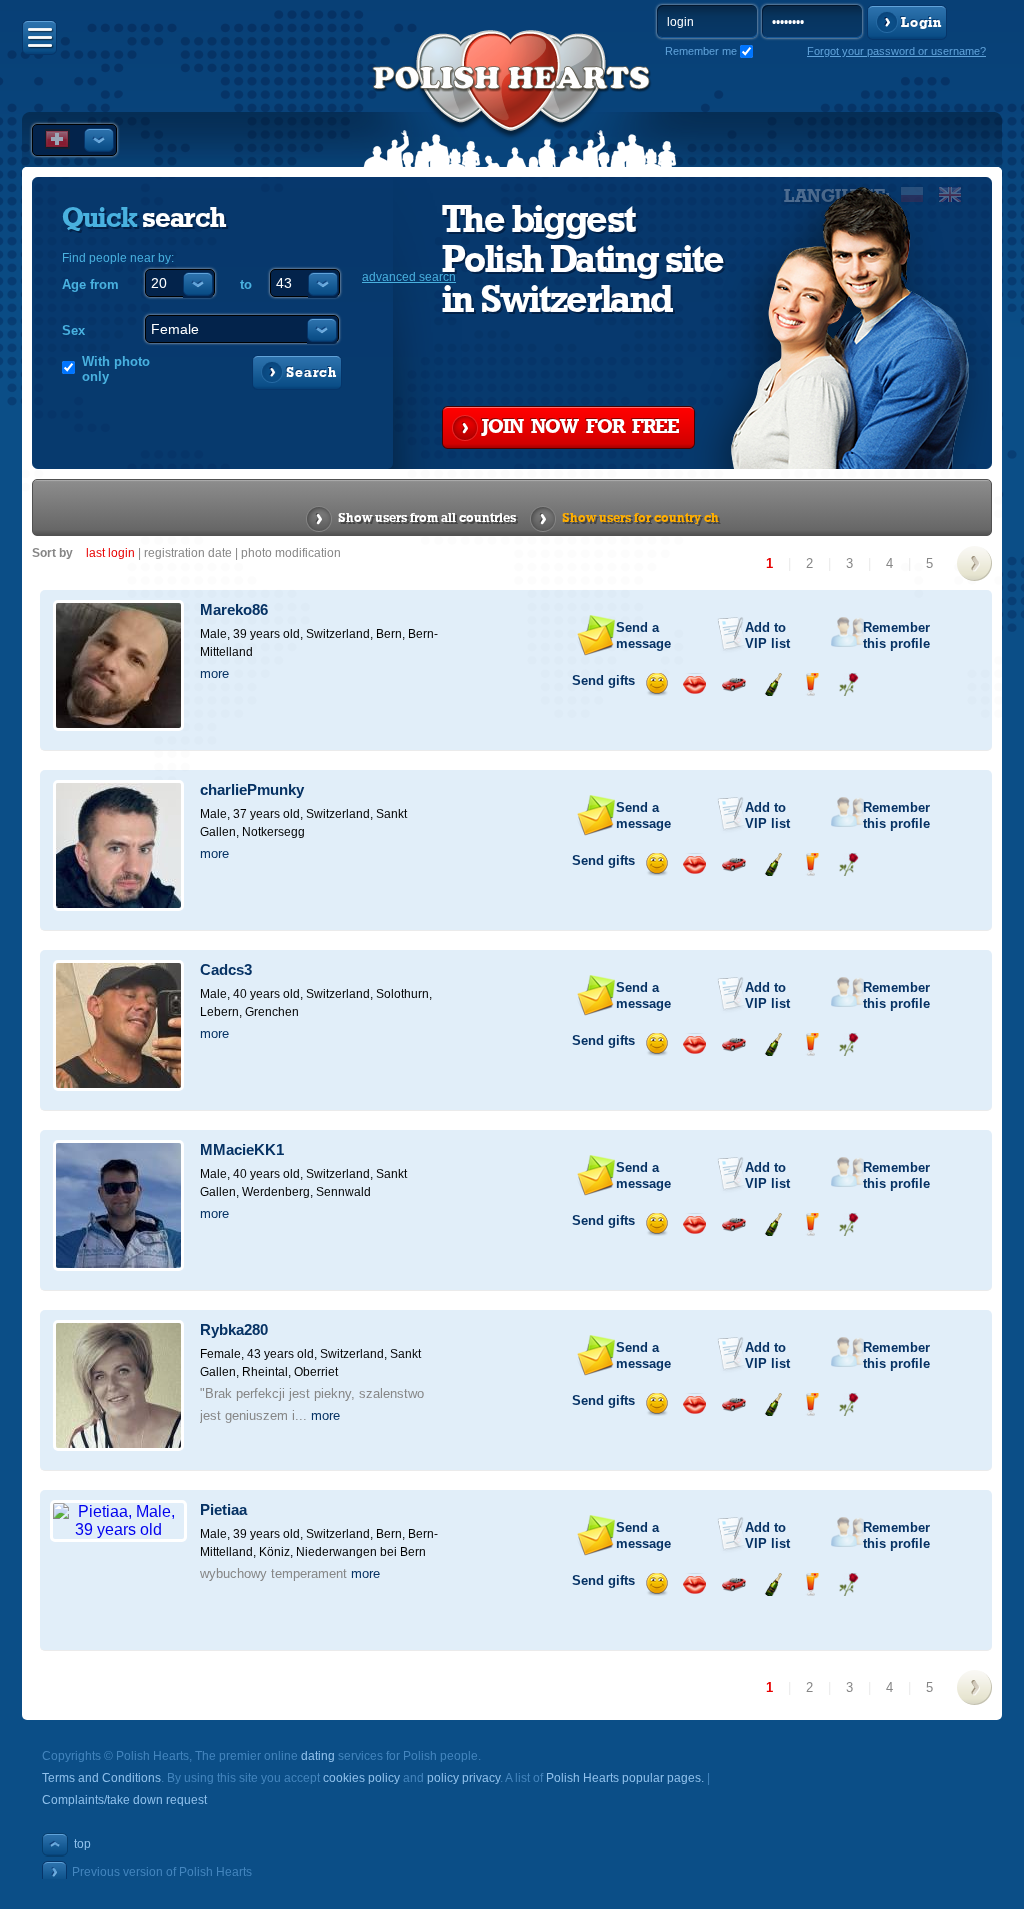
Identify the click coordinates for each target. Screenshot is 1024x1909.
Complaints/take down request (124, 1800)
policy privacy (463, 1778)
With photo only (116, 369)
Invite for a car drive (733, 684)
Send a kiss (694, 684)
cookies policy (361, 1778)
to (246, 284)
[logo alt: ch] (512, 101)
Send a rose (848, 684)
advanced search (409, 277)
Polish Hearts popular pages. (625, 1778)
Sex (73, 330)
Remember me (701, 51)
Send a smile (656, 684)
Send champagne (772, 684)
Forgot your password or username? (896, 51)
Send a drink (810, 684)
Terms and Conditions (101, 1778)
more (214, 673)
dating (318, 1756)
